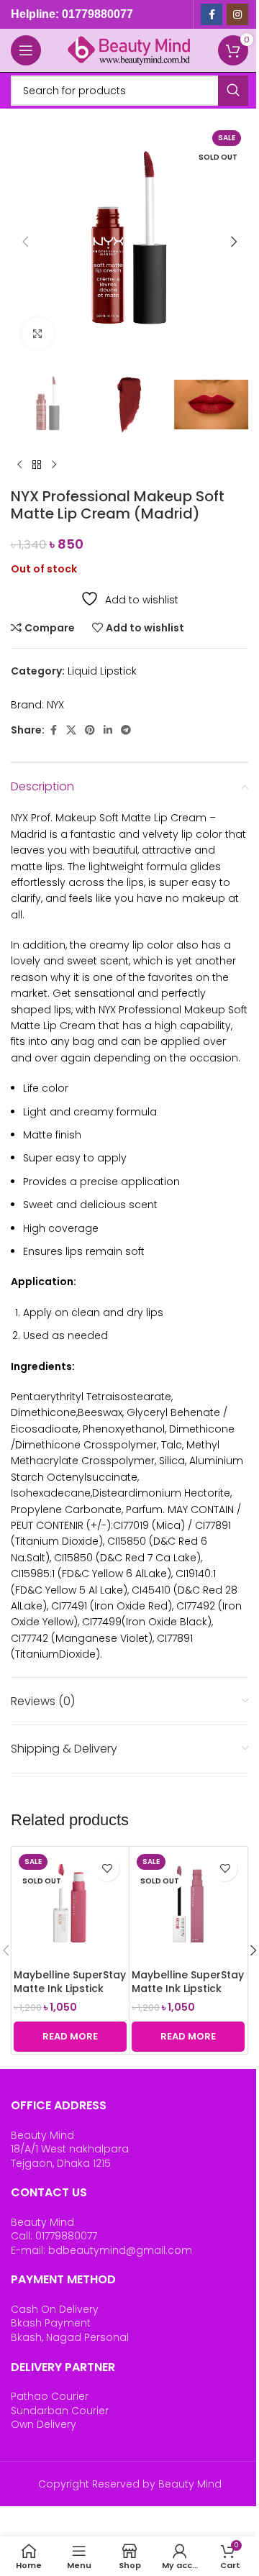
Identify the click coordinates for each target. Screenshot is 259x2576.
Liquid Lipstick (102, 671)
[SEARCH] (233, 91)
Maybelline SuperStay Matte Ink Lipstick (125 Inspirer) (70, 1989)
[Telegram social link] (126, 730)
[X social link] (71, 730)
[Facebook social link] (212, 14)
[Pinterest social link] (90, 730)
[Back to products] (37, 465)
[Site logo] (129, 50)
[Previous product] (19, 465)
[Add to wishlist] (107, 1869)
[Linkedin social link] (108, 730)
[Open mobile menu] (26, 50)
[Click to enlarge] (38, 333)
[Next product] (54, 465)
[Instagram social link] (237, 14)
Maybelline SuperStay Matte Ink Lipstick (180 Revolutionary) (188, 1989)
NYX (55, 705)
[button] (25, 242)
